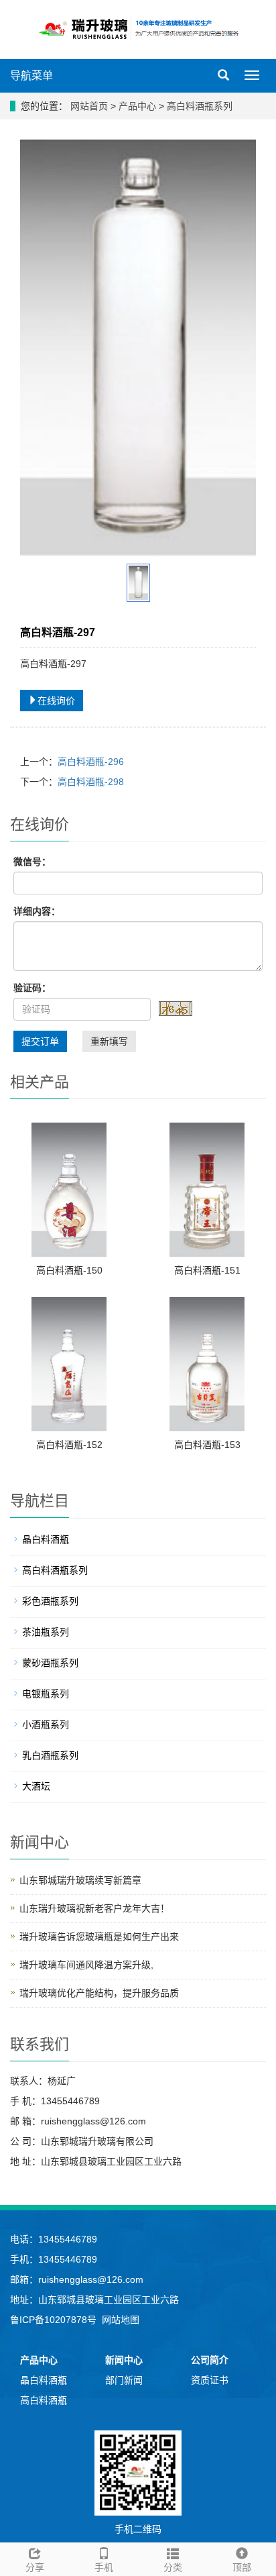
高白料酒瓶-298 (91, 782)
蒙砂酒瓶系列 (50, 1663)
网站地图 (121, 2320)
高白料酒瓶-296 (91, 762)
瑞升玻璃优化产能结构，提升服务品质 (99, 1993)
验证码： (32, 988)
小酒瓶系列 (46, 1724)
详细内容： (37, 911)
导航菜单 (31, 75)
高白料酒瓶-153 (207, 1445)
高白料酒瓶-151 (207, 1270)
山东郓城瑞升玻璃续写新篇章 (80, 1880)
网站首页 (89, 106)
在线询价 (56, 701)
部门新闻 (124, 2380)
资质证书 (210, 2380)
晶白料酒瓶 (46, 1539)
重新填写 (109, 1041)
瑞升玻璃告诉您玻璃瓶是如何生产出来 (99, 1937)
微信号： (32, 862)
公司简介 (210, 2360)
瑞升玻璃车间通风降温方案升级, (86, 1965)
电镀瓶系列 (46, 1694)
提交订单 (40, 1041)
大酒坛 (36, 1786)
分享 (35, 2567)
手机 (104, 2567)
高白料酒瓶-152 (69, 1445)
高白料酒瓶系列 (198, 106)
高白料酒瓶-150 (69, 1270)
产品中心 (139, 106)
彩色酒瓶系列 (50, 1601)
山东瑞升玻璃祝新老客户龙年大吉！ (94, 1908)
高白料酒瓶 (44, 2400)
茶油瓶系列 (46, 1632)
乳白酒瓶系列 (50, 1755)
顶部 (242, 2567)
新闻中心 (124, 2360)
